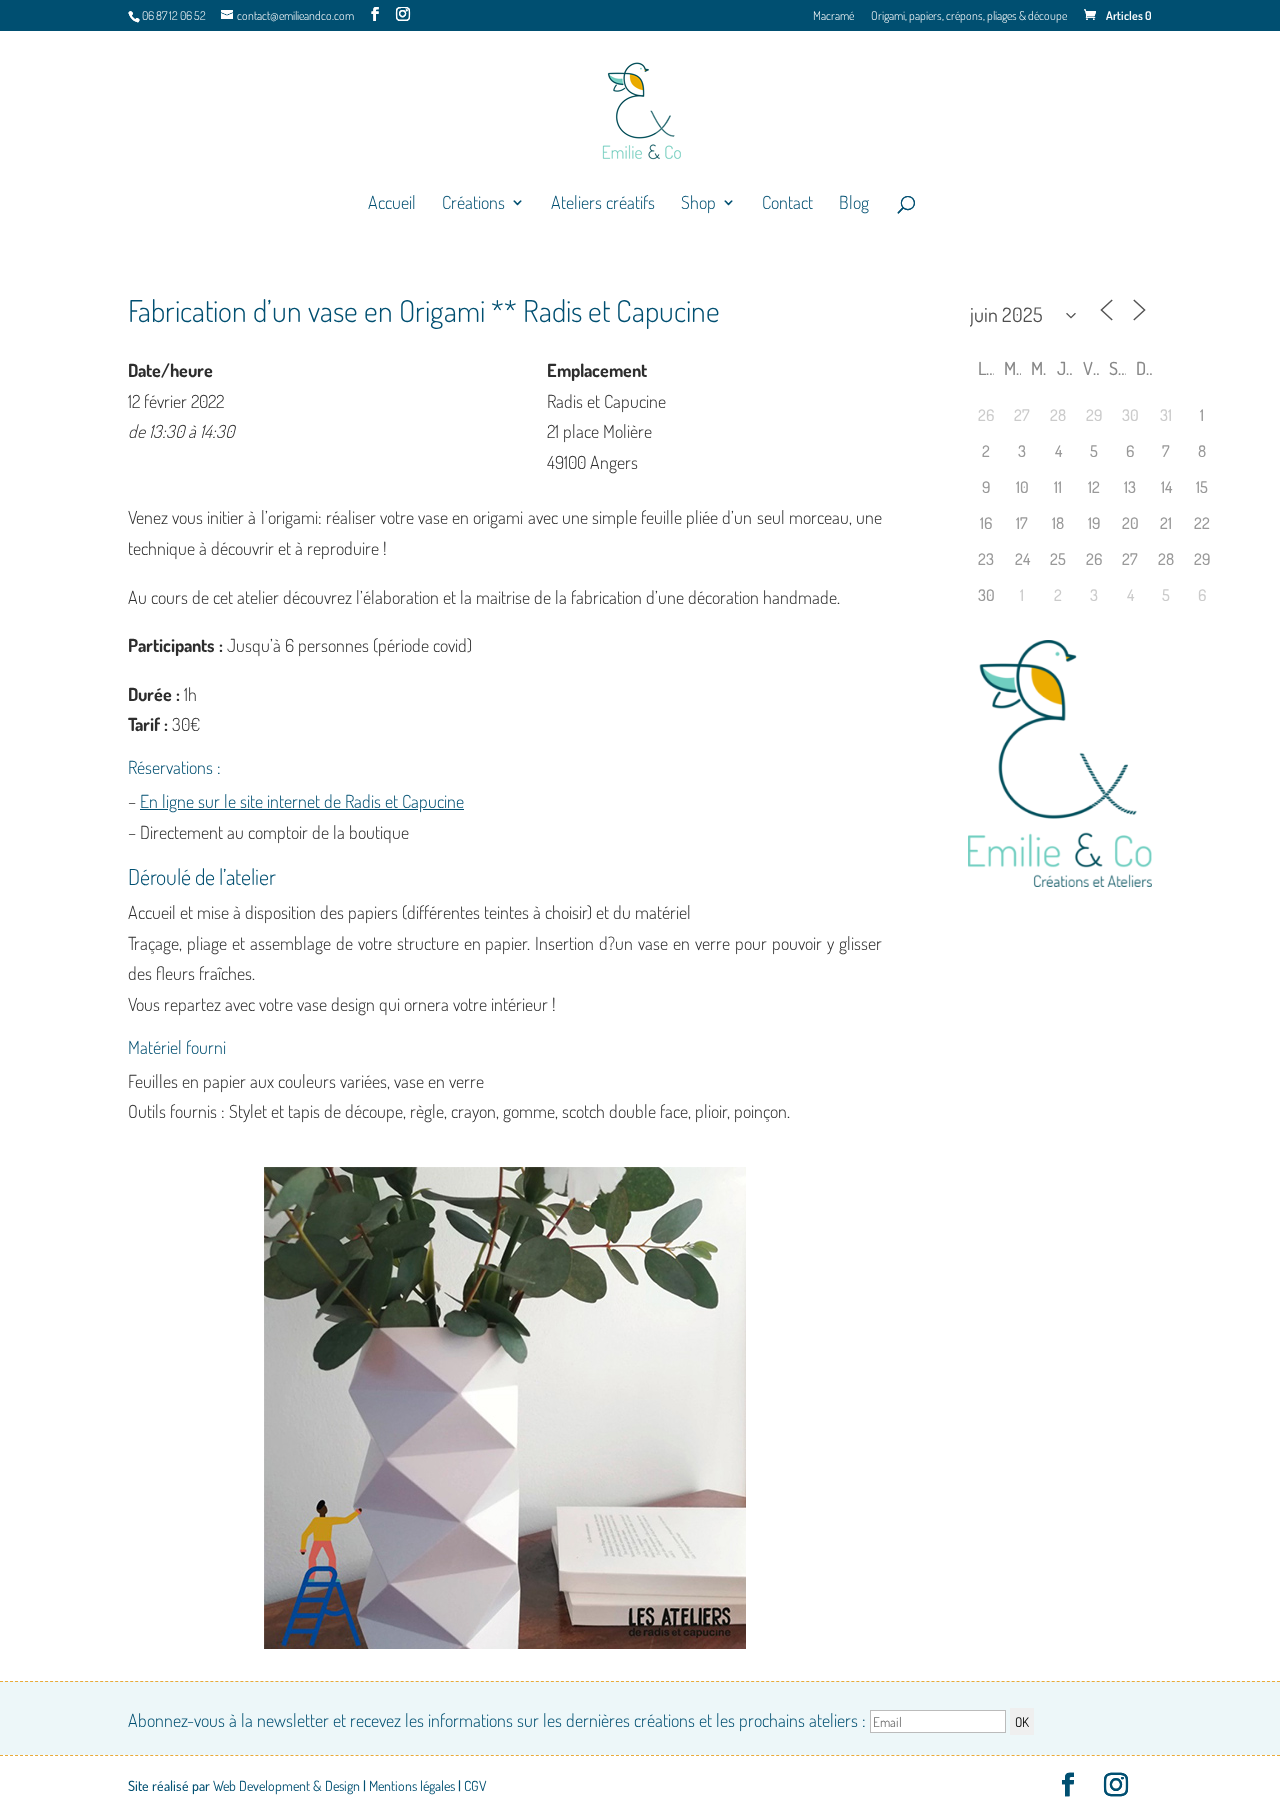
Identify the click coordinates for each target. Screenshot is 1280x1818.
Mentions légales (412, 1785)
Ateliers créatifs (603, 204)
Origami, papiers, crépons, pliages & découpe (969, 16)
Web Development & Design (286, 1785)
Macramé (833, 16)
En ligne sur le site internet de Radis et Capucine (302, 801)
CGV (475, 1785)
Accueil (392, 204)
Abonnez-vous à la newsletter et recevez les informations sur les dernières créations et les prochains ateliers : (499, 1720)
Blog (854, 204)
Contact (787, 204)
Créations (473, 204)
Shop (698, 204)
